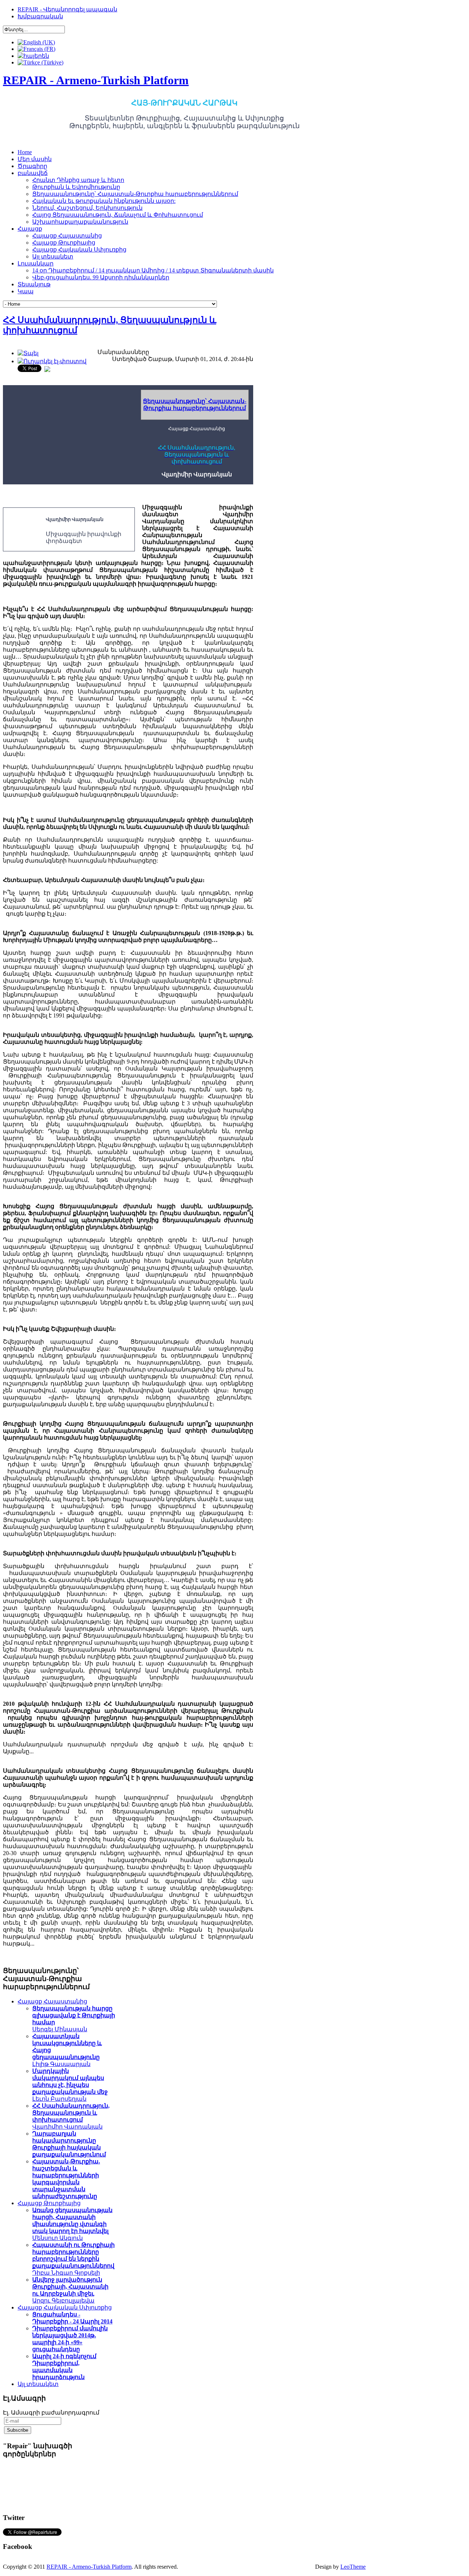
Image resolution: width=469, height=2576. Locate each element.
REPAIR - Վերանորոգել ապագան (67, 9)
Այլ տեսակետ (38, 2384)
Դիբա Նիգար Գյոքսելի (73, 2259)
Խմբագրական (40, 16)
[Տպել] (28, 353)
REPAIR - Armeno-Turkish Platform (89, 2567)
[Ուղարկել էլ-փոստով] (52, 361)
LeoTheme (353, 2567)
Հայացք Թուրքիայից (49, 2203)
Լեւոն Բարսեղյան (70, 2085)
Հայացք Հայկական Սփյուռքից (65, 2307)
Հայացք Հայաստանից (52, 2001)
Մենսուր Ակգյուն (72, 2224)
